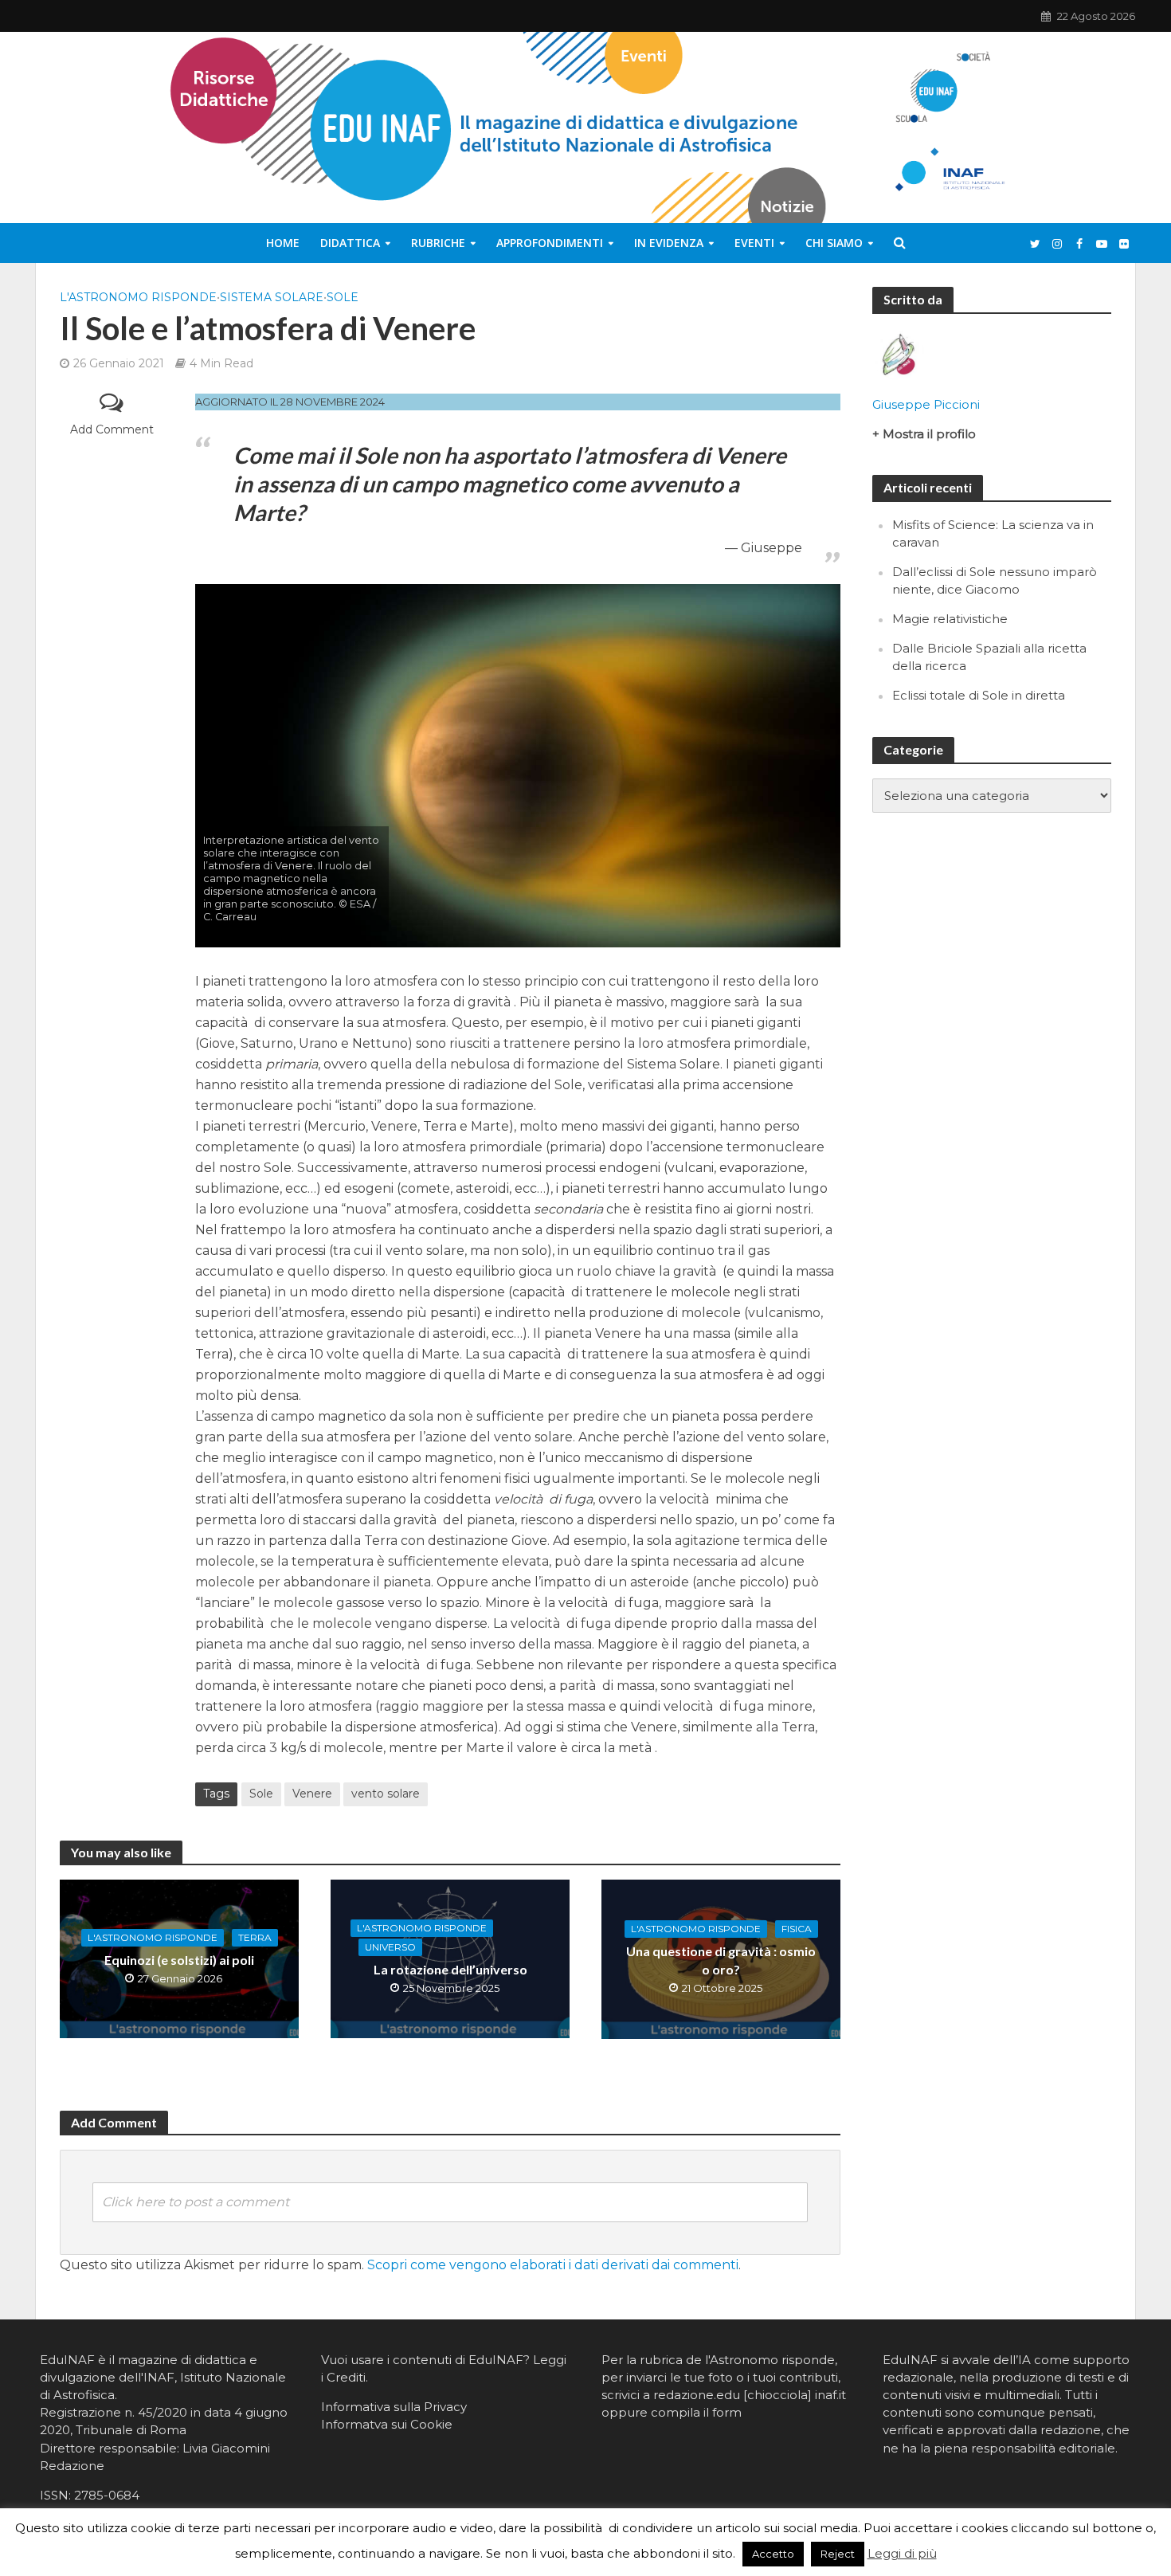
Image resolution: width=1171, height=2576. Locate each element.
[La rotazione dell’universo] (450, 1958)
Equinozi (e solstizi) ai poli (179, 1960)
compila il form (696, 2412)
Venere (312, 1794)
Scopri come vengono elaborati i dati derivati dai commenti (553, 2265)
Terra (255, 1937)
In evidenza (669, 243)
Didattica (350, 243)
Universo (390, 1947)
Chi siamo (834, 243)
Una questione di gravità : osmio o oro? (721, 1960)
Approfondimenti (550, 243)
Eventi (754, 243)
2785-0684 (107, 2495)
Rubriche (438, 243)
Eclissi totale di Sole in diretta (979, 695)
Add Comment (112, 429)
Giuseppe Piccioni (926, 404)
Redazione (72, 2466)
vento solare (386, 1794)
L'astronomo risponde (138, 297)
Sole (343, 297)
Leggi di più (902, 2553)
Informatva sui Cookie (387, 2424)
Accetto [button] (773, 2554)
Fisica (797, 1929)
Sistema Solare (272, 297)
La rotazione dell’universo (450, 1969)
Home (283, 243)
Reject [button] (838, 2554)
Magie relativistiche (950, 619)
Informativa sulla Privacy (394, 2407)
